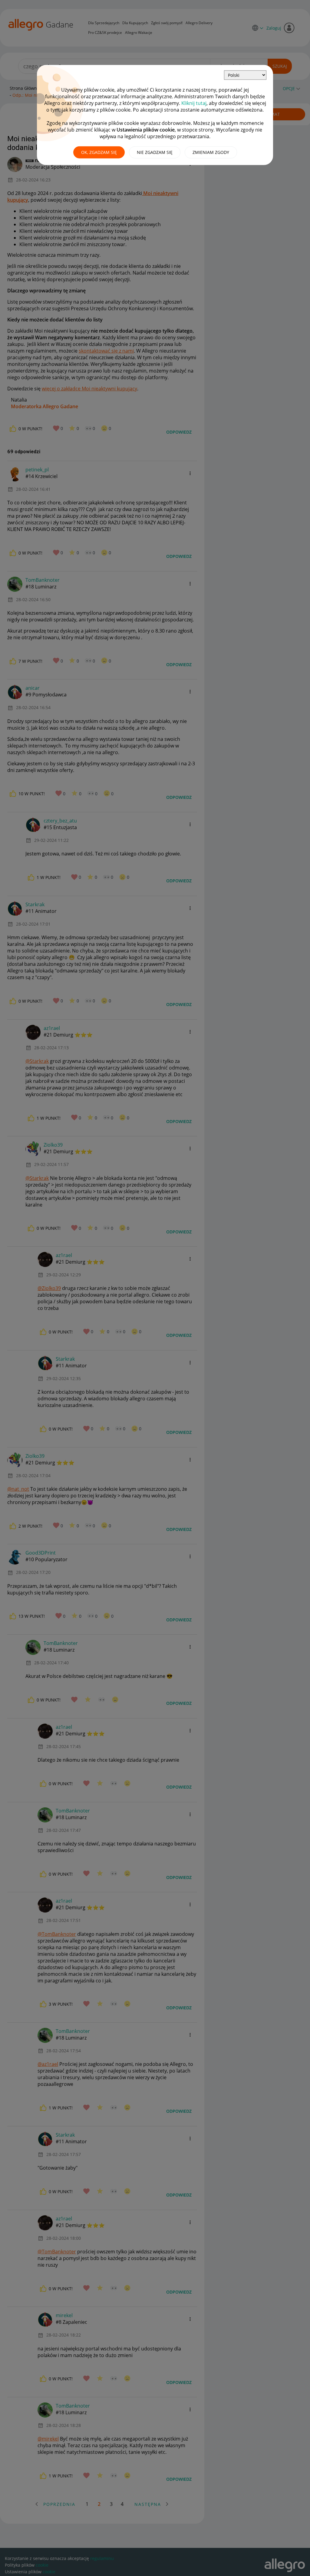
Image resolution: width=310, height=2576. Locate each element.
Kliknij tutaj (194, 103)
